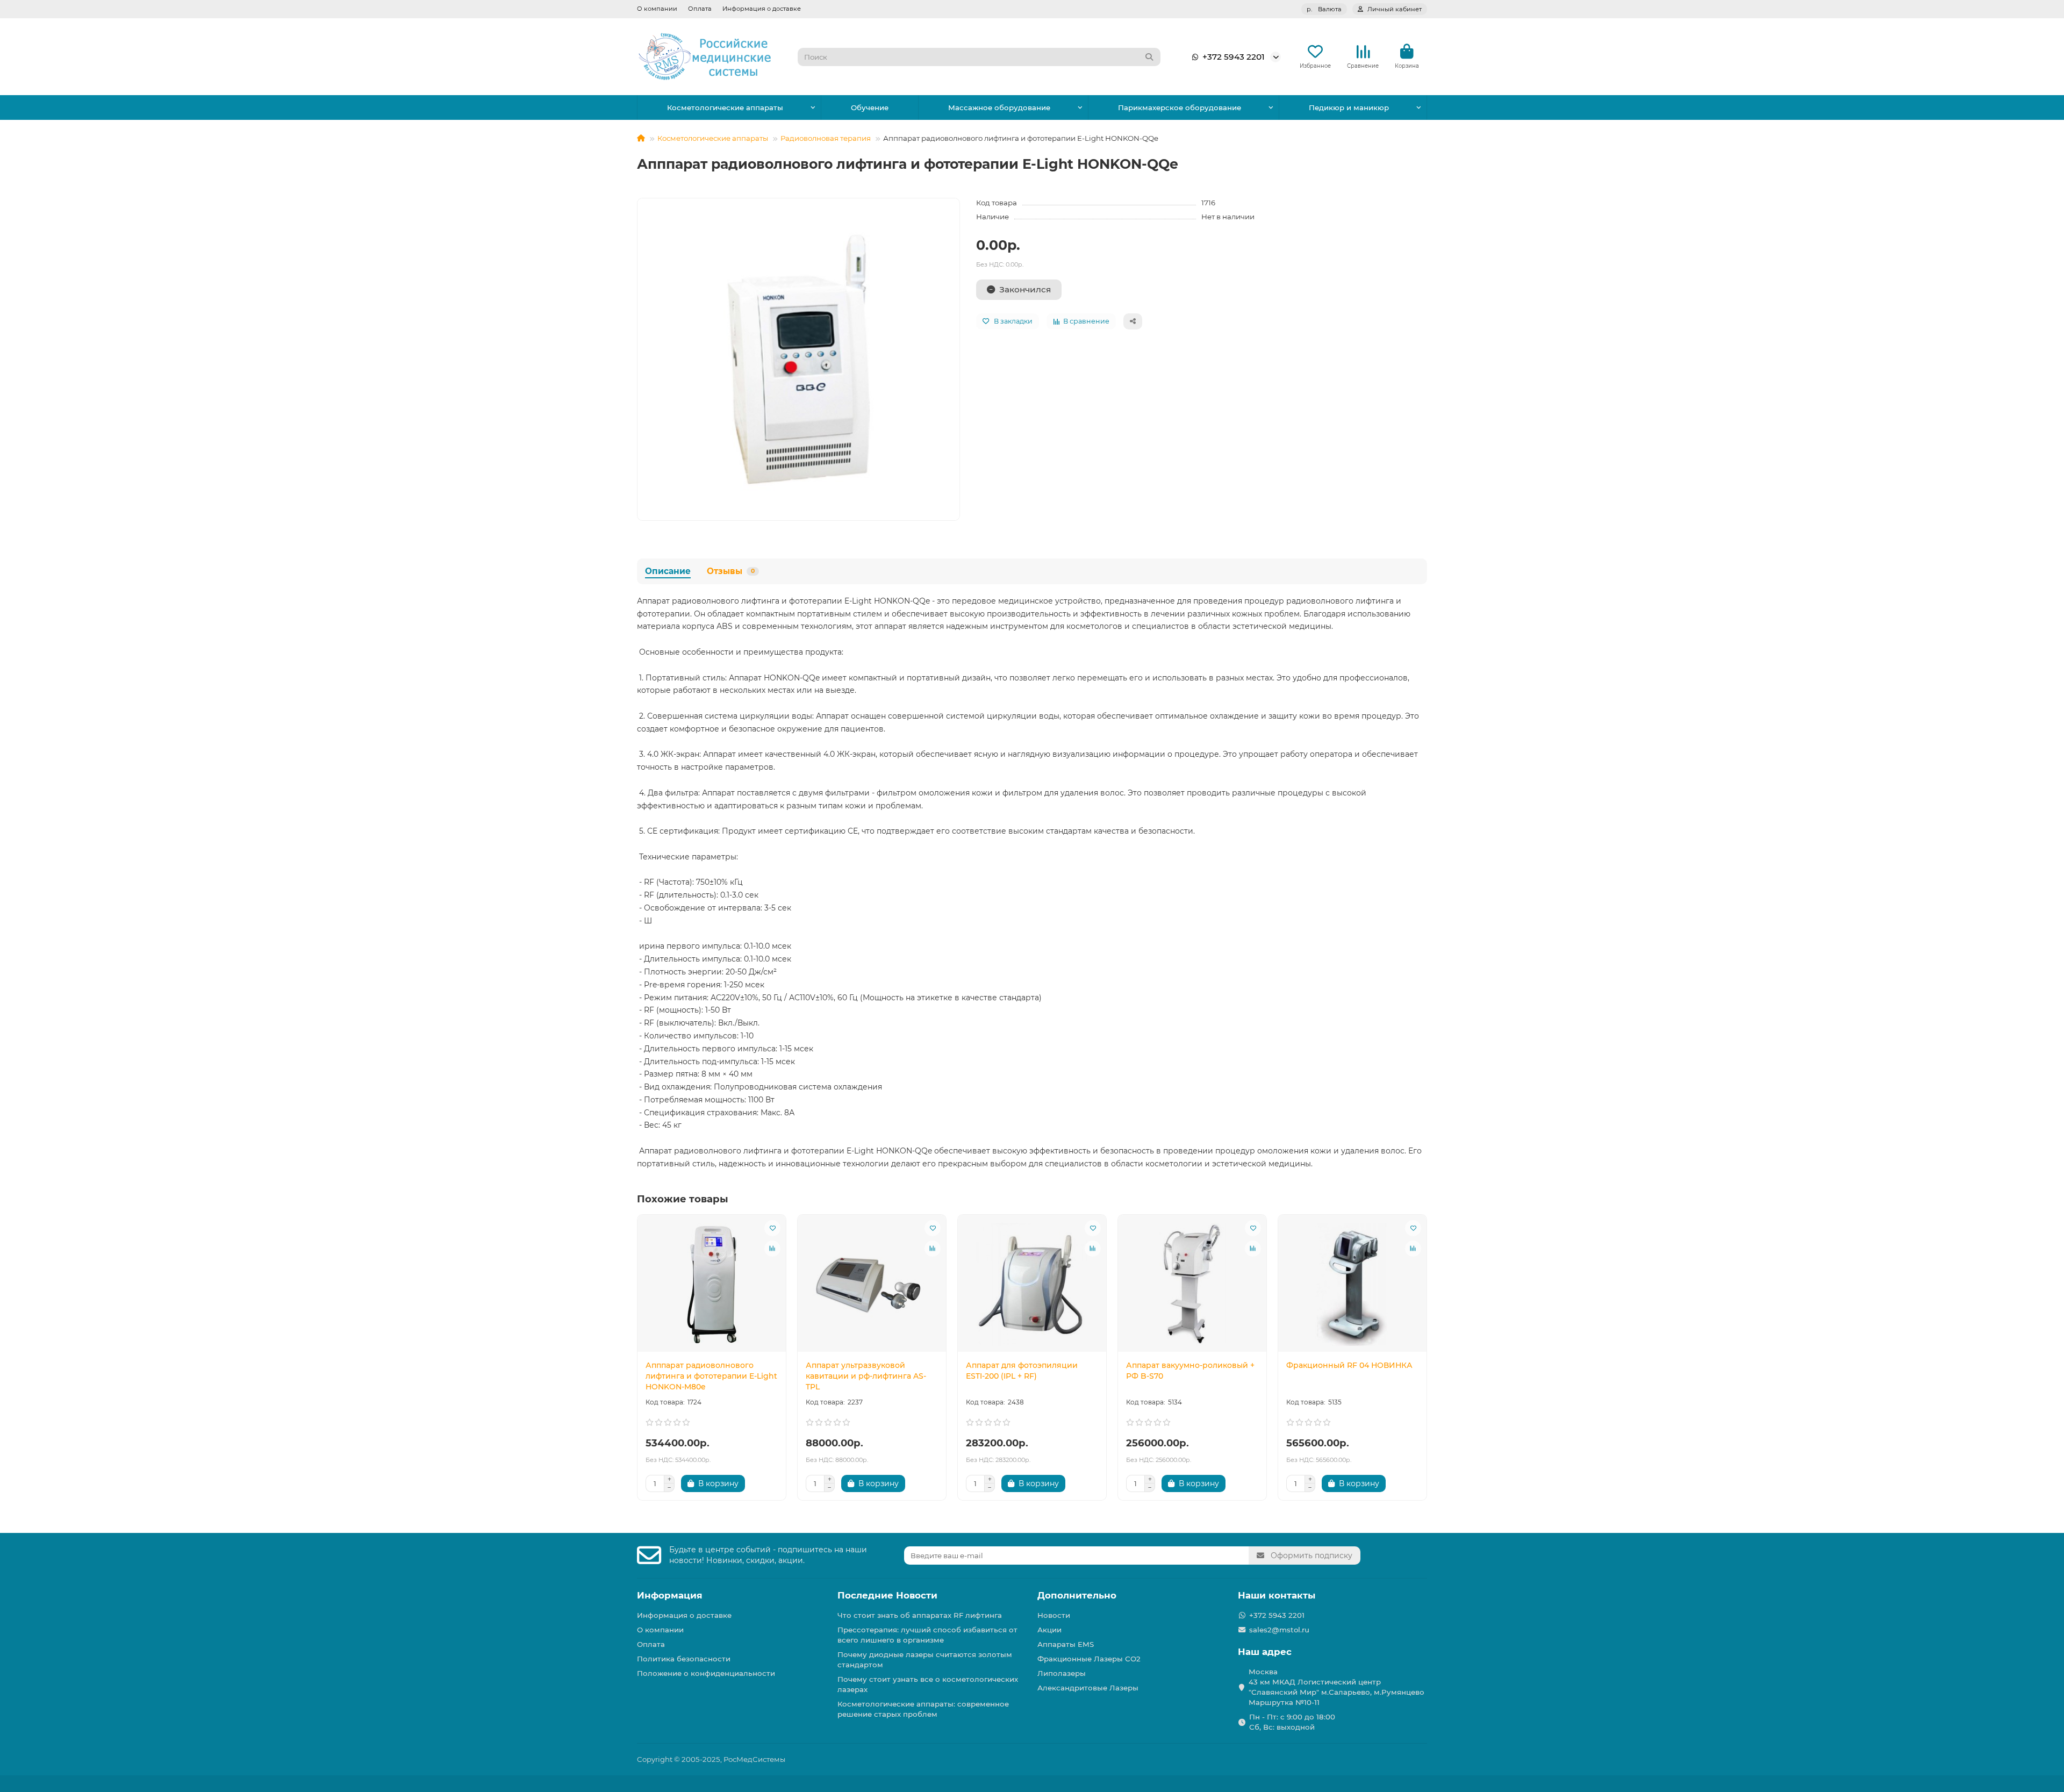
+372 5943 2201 (1234, 57)
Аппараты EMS (1066, 1644)
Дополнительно (1077, 1595)
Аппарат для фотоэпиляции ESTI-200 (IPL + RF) (1022, 1371)
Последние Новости (887, 1595)
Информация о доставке (762, 9)
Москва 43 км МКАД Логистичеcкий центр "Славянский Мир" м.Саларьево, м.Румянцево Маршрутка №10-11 (1336, 1687)
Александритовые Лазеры (1088, 1688)
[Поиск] (1149, 57)
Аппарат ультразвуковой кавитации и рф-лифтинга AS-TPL (866, 1376)
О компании (657, 9)
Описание (668, 571)
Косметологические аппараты (725, 107)
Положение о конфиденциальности (706, 1673)
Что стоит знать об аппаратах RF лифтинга (920, 1615)
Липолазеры (1062, 1673)
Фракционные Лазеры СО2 (1089, 1659)
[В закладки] (772, 1228)
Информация (670, 1595)
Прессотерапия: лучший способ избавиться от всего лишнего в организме (927, 1635)
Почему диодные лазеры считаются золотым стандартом (925, 1660)
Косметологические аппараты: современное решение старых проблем (923, 1709)
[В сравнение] (772, 1249)
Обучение (870, 107)
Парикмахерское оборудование (1180, 107)
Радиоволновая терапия (826, 138)
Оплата (700, 9)
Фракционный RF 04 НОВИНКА (1349, 1365)
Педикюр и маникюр (1349, 107)
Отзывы (731, 571)
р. (1324, 9)
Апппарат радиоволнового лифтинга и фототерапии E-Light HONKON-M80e (711, 1376)
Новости (1054, 1615)
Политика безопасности (684, 1659)
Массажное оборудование (999, 107)
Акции (1049, 1630)
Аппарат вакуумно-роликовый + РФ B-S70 (1190, 1371)
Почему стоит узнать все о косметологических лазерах (928, 1684)
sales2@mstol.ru (1279, 1630)
